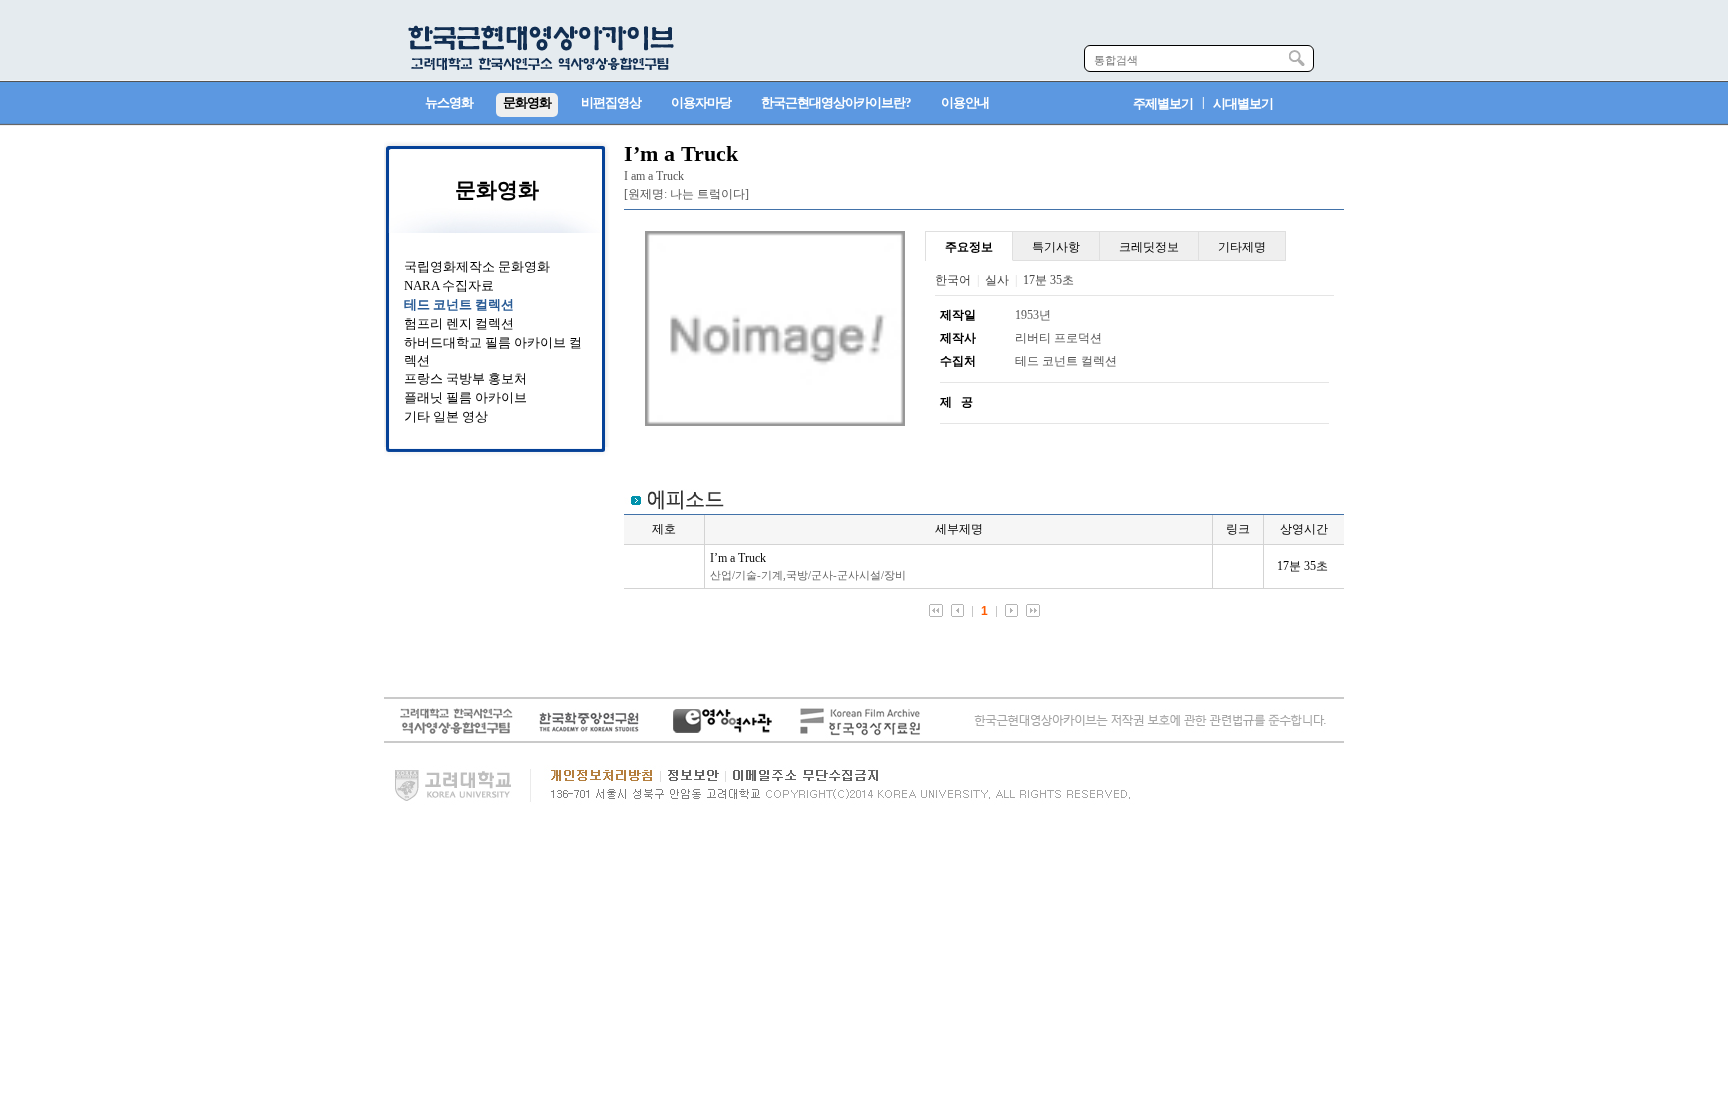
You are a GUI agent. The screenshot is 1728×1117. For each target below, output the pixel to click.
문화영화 (497, 190)
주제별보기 (1163, 103)
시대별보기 (1243, 103)
